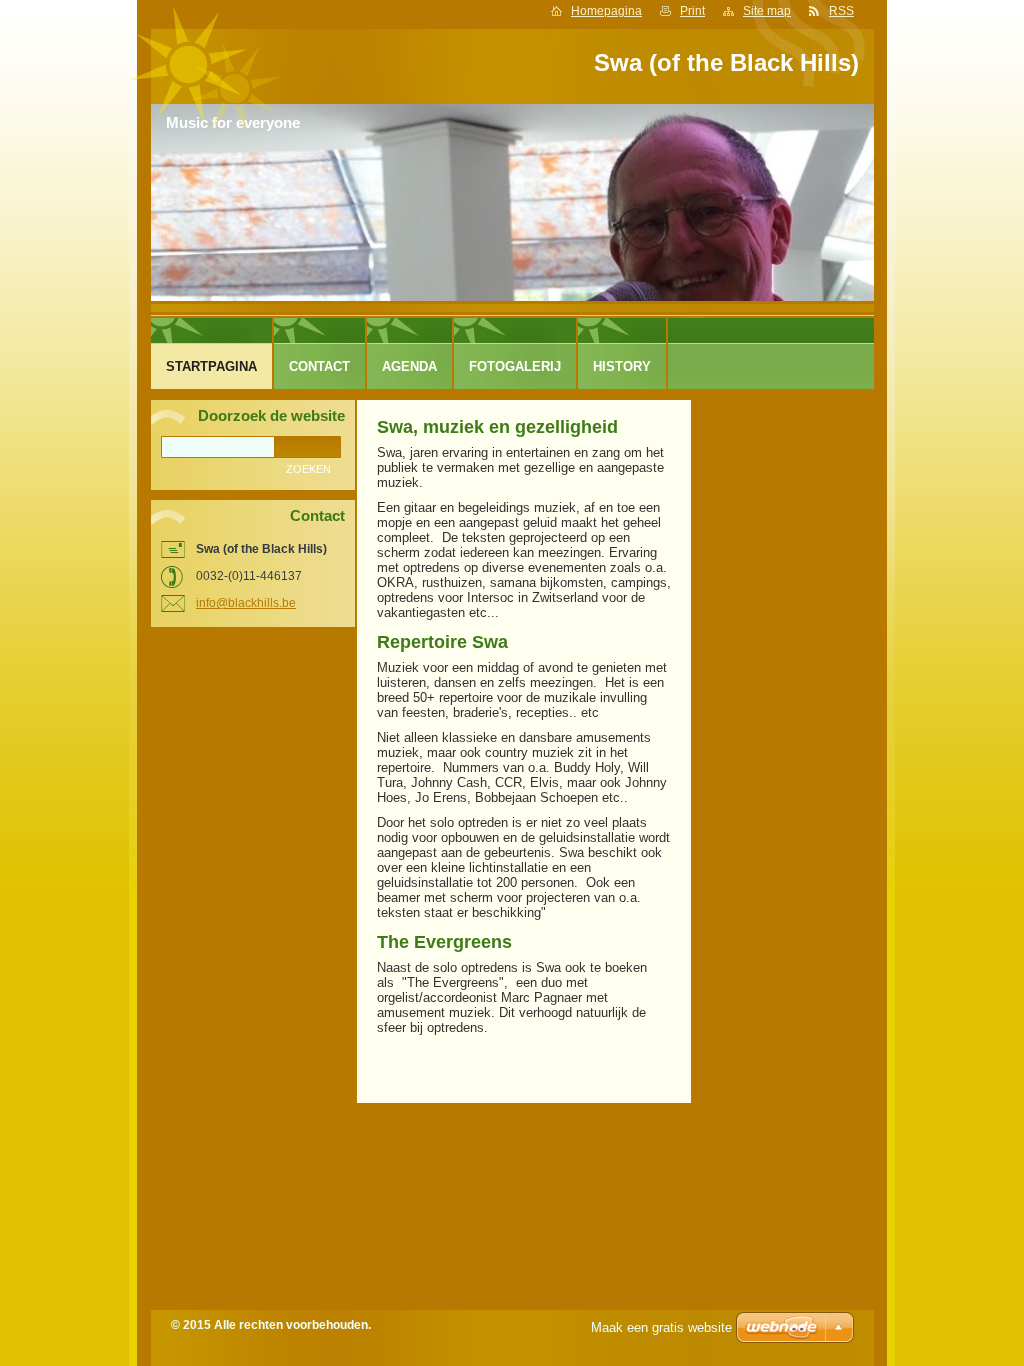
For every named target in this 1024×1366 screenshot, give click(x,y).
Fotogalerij (515, 366)
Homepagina (606, 11)
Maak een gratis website (661, 1327)
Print (692, 11)
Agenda (409, 366)
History (622, 366)
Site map (767, 11)
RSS (841, 11)
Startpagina (211, 366)
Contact (319, 366)
